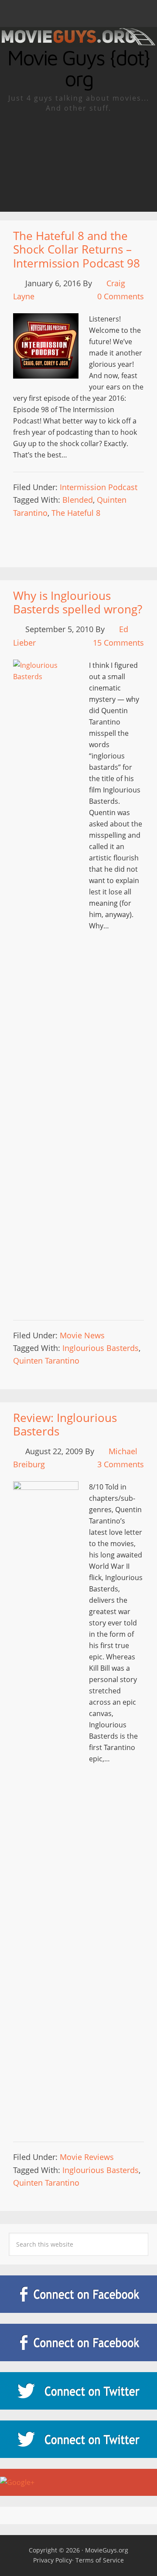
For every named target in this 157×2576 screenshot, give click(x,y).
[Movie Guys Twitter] (78, 2391)
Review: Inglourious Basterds (65, 1424)
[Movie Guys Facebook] (78, 2294)
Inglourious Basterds (101, 1348)
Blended (78, 500)
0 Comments (121, 296)
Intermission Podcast (99, 487)
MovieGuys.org (107, 2550)
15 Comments (118, 643)
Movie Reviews (87, 2157)
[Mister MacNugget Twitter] (78, 2439)
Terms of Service (100, 2560)
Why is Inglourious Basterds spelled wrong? (78, 602)
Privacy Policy (53, 2560)
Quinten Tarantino (46, 1361)
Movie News (82, 1335)
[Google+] (78, 2482)
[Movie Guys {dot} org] (78, 41)
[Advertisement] (78, 162)
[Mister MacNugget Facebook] (78, 2342)
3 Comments (121, 1464)
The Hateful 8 (76, 513)
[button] (78, 14)
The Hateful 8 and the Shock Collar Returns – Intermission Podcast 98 (77, 249)
